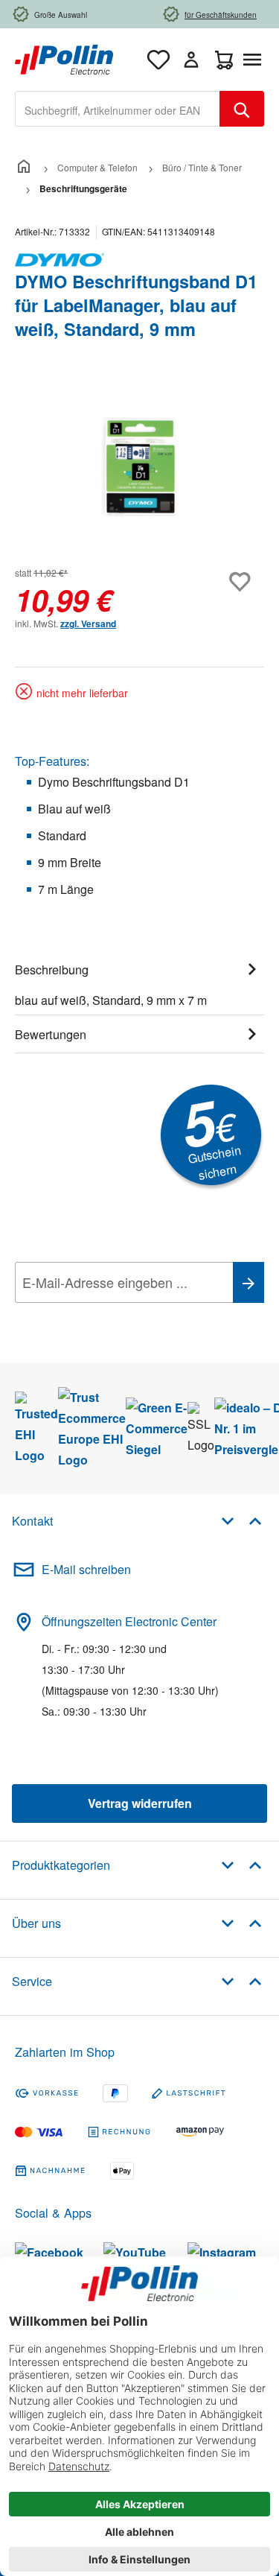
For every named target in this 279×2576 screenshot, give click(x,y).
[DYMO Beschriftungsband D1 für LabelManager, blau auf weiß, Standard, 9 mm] (139, 467)
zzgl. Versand (88, 624)
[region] (139, 467)
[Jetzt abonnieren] (248, 1282)
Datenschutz (111, 1316)
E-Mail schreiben (86, 1569)
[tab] (139, 983)
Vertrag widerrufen (140, 1803)
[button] (241, 1520)
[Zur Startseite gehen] (64, 58)
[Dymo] (139, 260)
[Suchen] (242, 109)
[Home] (24, 167)
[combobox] (118, 109)
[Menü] (255, 60)
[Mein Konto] (191, 60)
